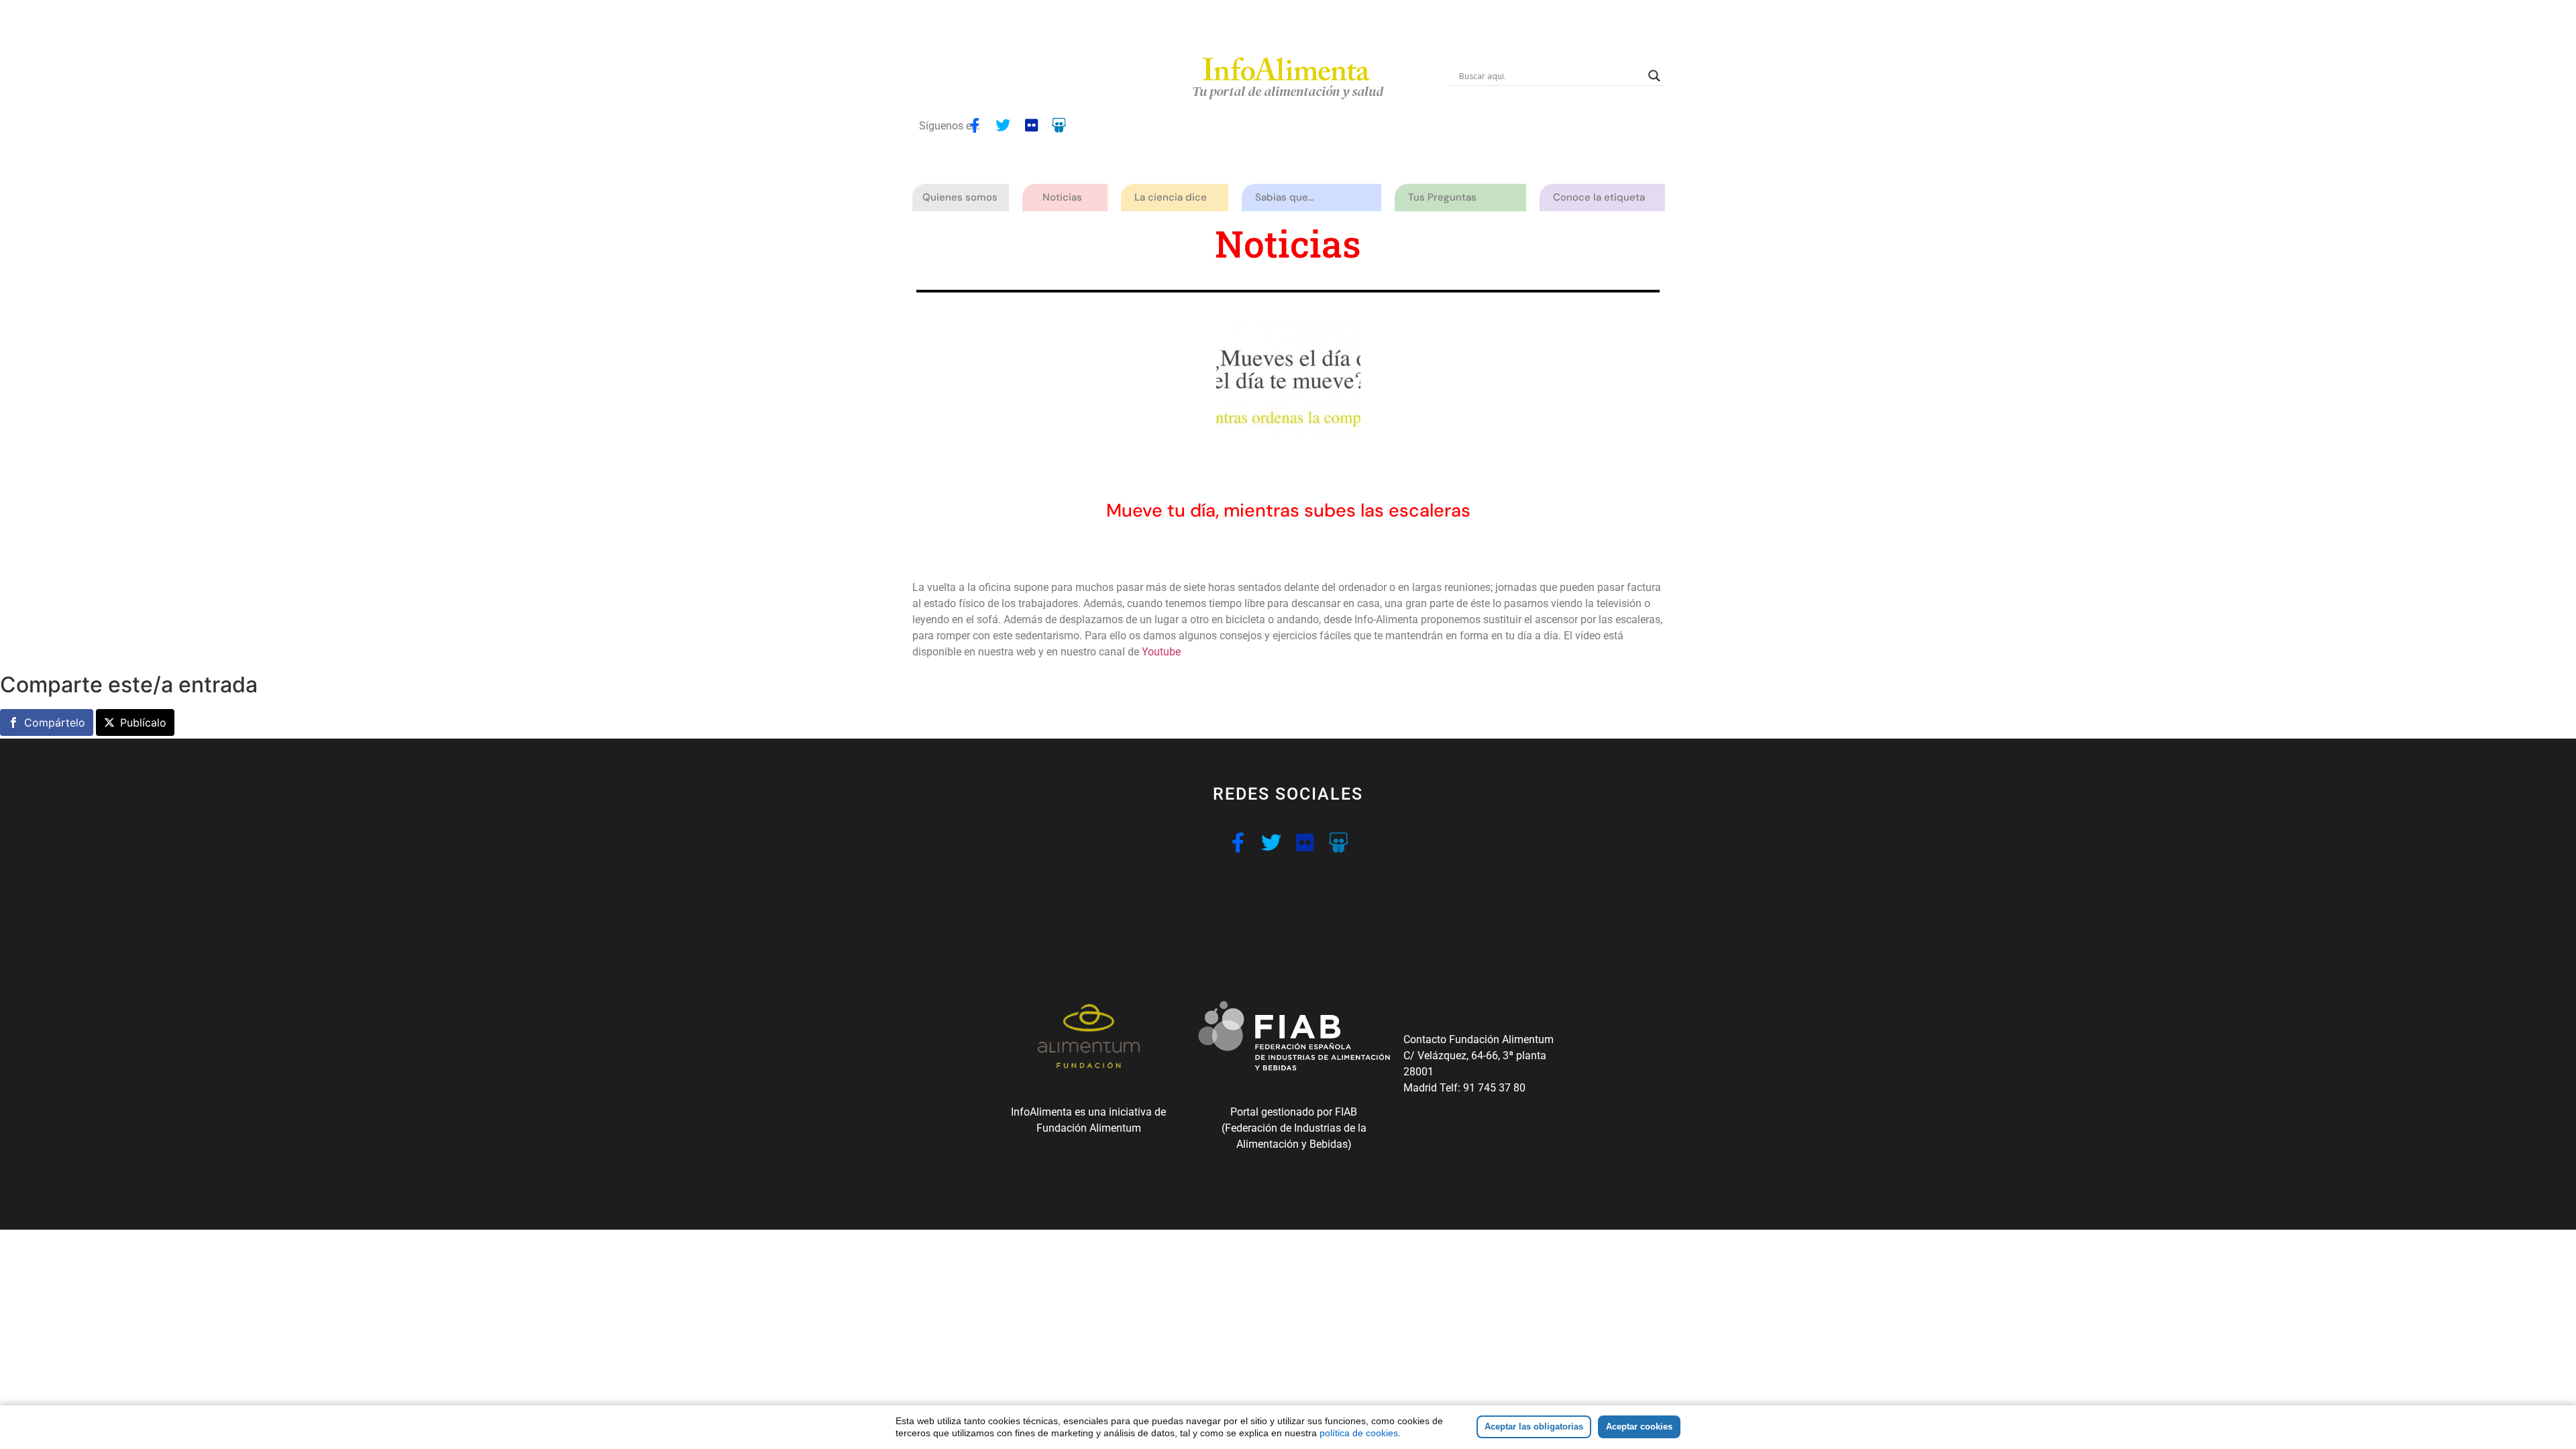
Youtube (1163, 652)
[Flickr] (1031, 125)
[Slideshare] (1059, 125)
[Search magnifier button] (1654, 76)
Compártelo (55, 722)
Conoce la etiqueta (1599, 197)
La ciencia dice (1171, 197)
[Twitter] (1003, 125)
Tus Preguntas (1442, 197)
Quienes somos (960, 197)
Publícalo (143, 722)
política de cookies (1359, 1433)
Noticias (1062, 197)
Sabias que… (1285, 197)
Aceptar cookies (1639, 1427)
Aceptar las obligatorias (1534, 1427)
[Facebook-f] (975, 125)
